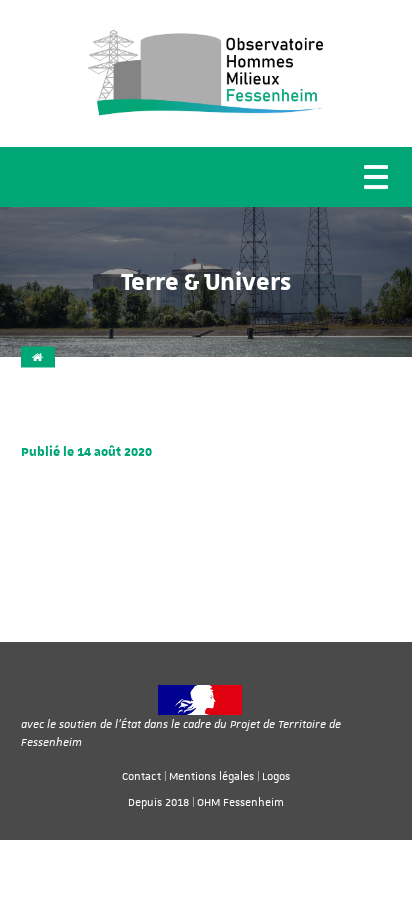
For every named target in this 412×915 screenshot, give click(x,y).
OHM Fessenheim (240, 801)
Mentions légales (211, 775)
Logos (276, 775)
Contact (141, 775)
